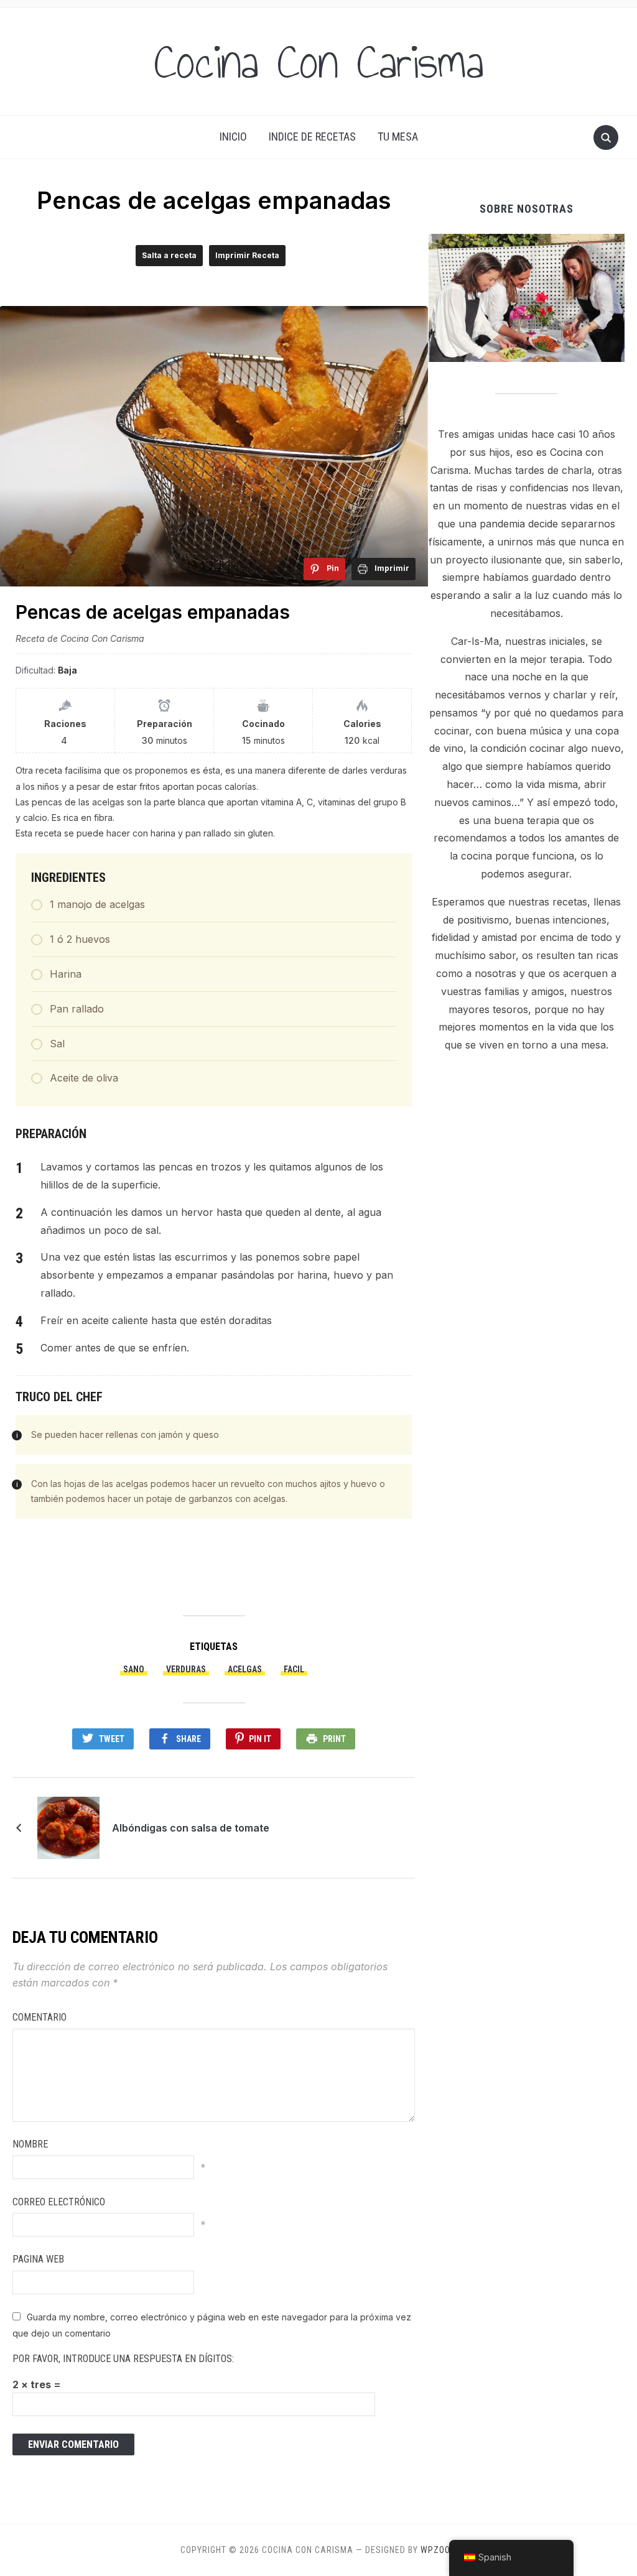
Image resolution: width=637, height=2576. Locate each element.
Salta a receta (169, 255)
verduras (186, 1669)
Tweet (112, 1739)
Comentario (40, 2017)
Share (188, 1739)
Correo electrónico (59, 2202)
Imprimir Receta (247, 255)
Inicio (233, 137)
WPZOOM (439, 2550)
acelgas (245, 1669)
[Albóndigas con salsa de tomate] (68, 1827)
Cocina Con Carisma (319, 62)
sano (134, 1669)
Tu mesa (398, 137)
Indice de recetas (312, 137)
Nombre (30, 2144)
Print (334, 1739)
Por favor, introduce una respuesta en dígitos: (123, 2359)
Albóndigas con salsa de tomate (191, 1828)
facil (294, 1669)
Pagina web (38, 2259)
